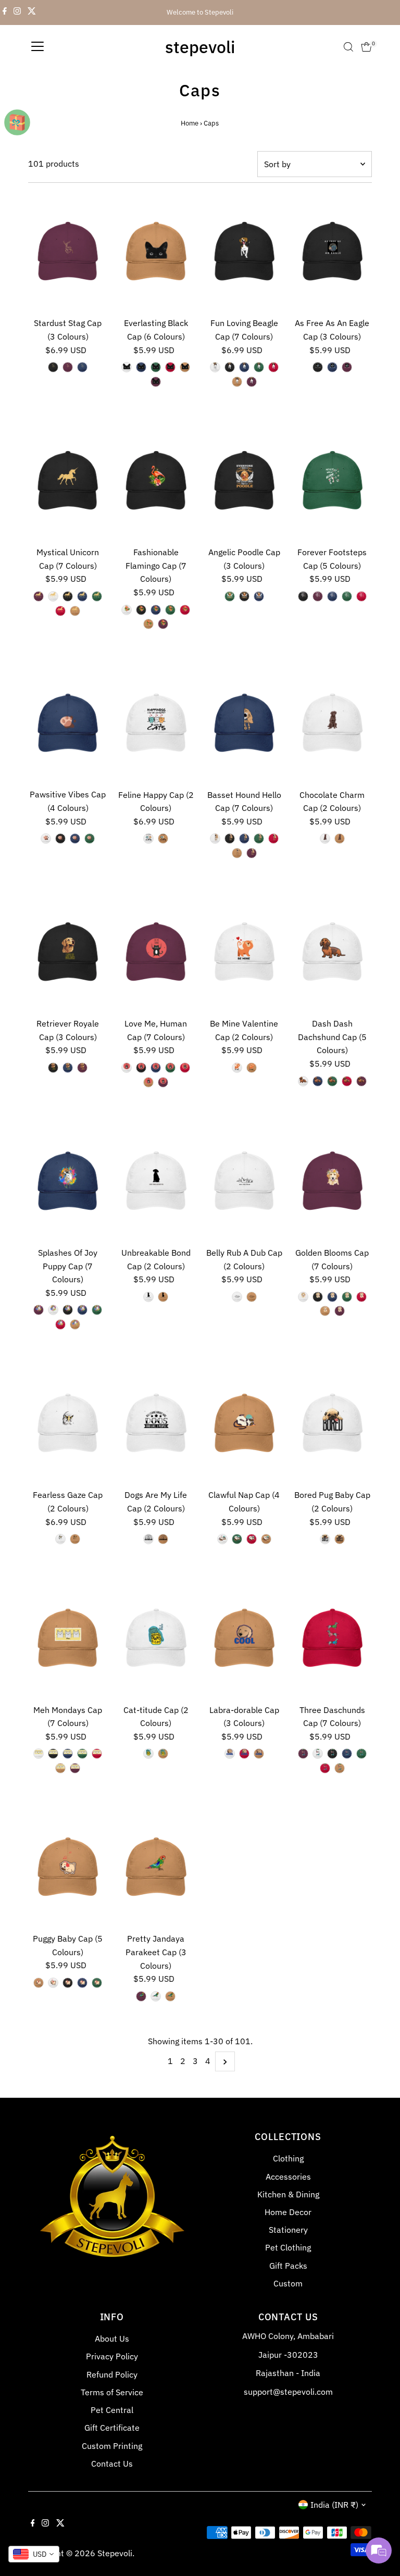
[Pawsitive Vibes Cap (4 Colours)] (68, 724)
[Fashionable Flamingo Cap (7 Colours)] (156, 482)
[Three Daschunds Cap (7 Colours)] (332, 1640)
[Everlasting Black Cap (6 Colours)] (156, 253)
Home (190, 123)
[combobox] (34, 2554)
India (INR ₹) (334, 2505)
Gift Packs (288, 2266)
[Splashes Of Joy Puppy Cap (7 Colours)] (68, 1182)
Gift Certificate (112, 2428)
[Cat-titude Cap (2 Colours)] (156, 1640)
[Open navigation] (37, 47)
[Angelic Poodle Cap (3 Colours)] (244, 482)
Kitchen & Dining (288, 2194)
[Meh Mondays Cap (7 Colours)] (68, 1640)
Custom (288, 2283)
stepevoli (200, 47)
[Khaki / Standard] (185, 367)
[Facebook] (5, 12)
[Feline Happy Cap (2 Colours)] (156, 724)
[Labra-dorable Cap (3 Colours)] (244, 1640)
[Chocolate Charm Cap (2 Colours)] (332, 724)
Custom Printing (112, 2446)
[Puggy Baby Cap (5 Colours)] (68, 1869)
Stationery (288, 2230)
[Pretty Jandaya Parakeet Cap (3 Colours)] (156, 1869)
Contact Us (112, 2464)
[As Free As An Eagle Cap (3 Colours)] (332, 253)
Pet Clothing (288, 2247)
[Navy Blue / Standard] (82, 367)
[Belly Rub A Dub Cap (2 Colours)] (244, 1182)
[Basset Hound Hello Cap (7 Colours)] (244, 724)
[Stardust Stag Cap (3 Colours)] (68, 253)
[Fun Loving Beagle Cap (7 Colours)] (244, 253)
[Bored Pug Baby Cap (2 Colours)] (332, 1425)
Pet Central (112, 2410)
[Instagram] (17, 12)
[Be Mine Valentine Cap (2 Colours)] (244, 953)
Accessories (288, 2177)
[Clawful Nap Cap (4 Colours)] (244, 1425)
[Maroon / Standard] (68, 367)
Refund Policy (112, 2374)
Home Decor (288, 2212)
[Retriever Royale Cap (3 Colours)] (68, 953)
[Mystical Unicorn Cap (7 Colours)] (68, 482)
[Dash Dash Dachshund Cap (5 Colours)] (332, 953)
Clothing (288, 2158)
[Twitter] (32, 12)
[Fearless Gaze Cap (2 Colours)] (68, 1425)
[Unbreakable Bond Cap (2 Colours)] (156, 1182)
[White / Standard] (127, 367)
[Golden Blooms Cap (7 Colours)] (332, 1182)
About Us (112, 2339)
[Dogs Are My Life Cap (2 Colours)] (156, 1425)
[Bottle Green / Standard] (156, 367)
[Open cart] (366, 47)
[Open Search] (348, 47)
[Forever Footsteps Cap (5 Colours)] (332, 482)
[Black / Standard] (53, 367)
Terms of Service (112, 2392)
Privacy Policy (112, 2356)
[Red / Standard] (170, 367)
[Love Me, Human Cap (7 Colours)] (156, 953)
